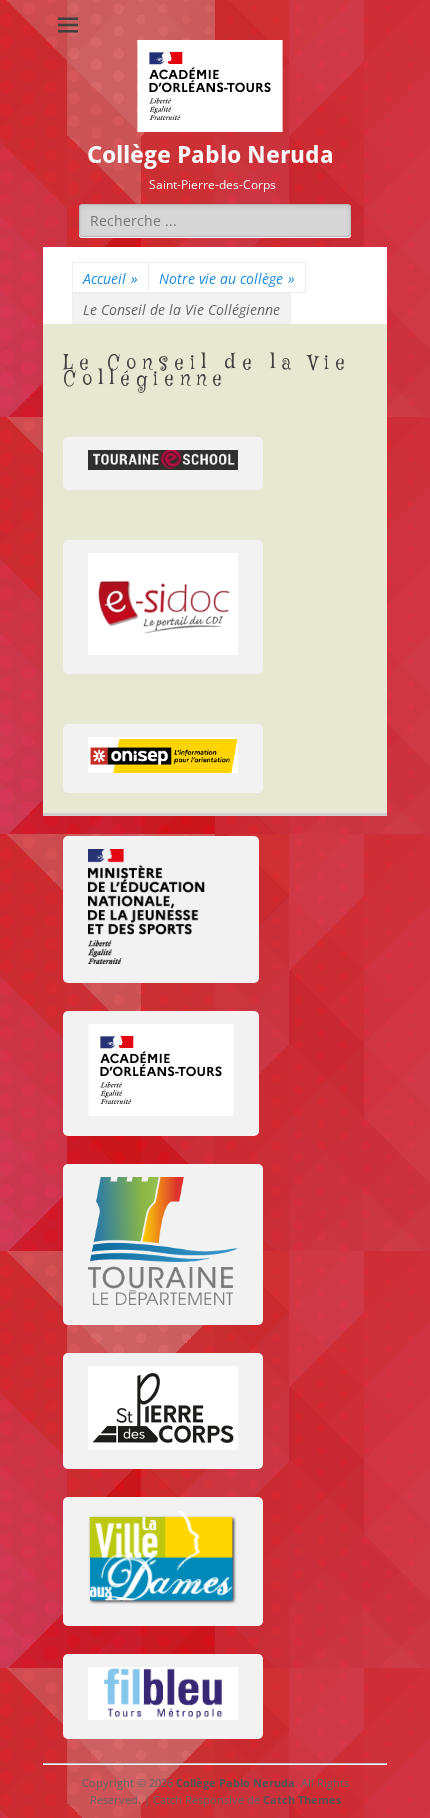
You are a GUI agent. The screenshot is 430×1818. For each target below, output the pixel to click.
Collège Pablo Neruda (210, 155)
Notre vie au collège (227, 278)
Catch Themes (302, 1799)
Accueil (110, 278)
